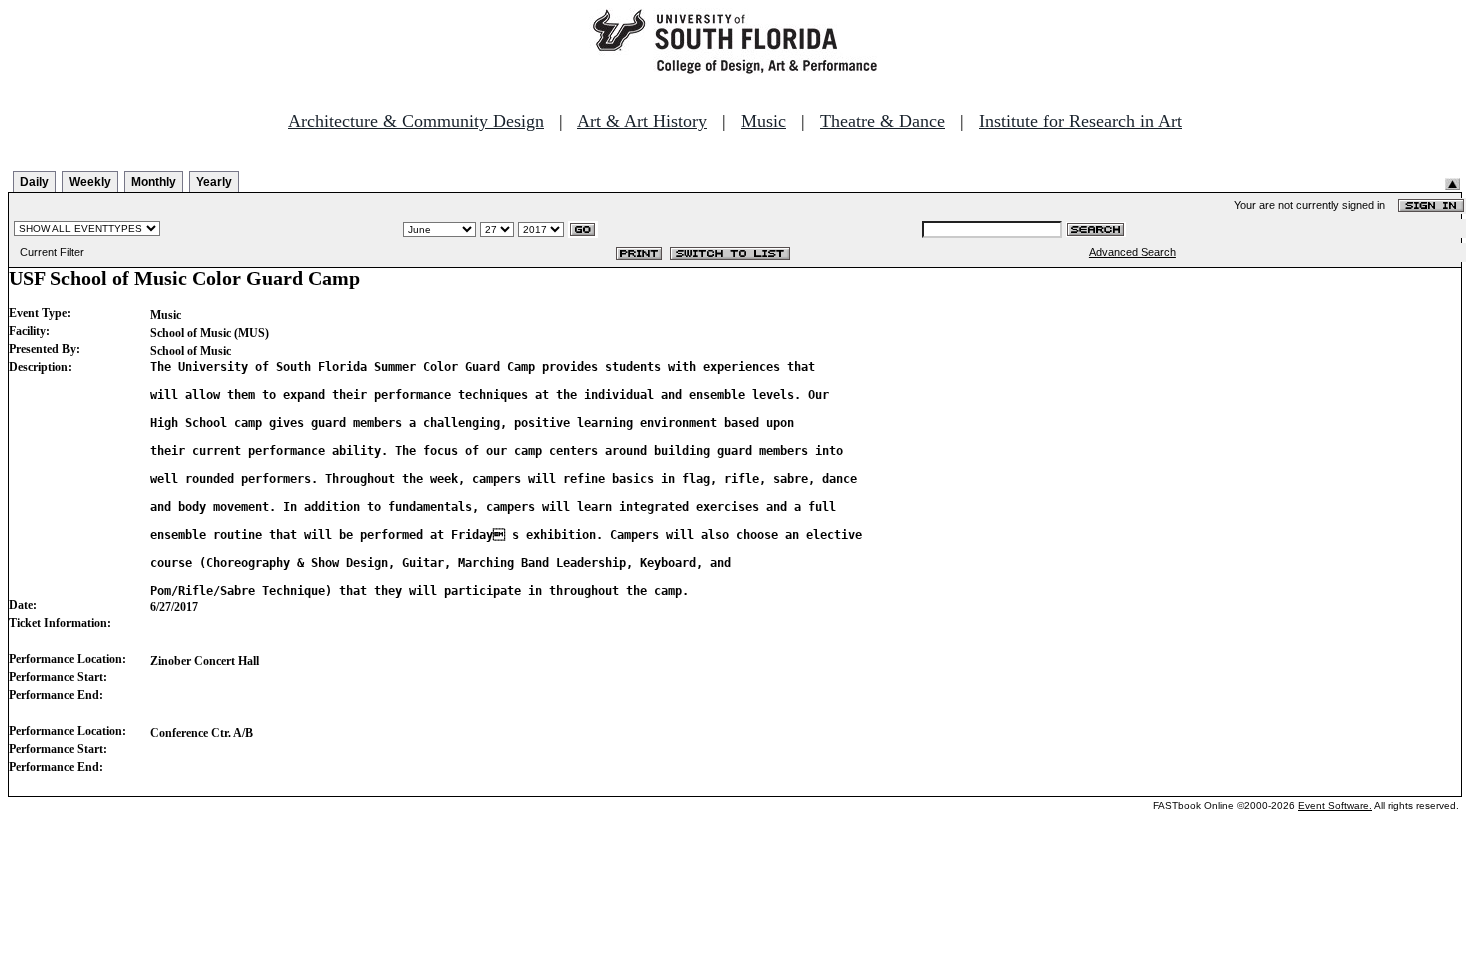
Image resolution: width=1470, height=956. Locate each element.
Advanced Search (1132, 252)
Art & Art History (642, 121)
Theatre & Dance (882, 121)
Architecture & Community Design (416, 121)
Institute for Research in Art (1080, 121)
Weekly (90, 182)
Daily (34, 182)
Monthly (153, 182)
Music (763, 121)
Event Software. (1335, 805)
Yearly (214, 182)
